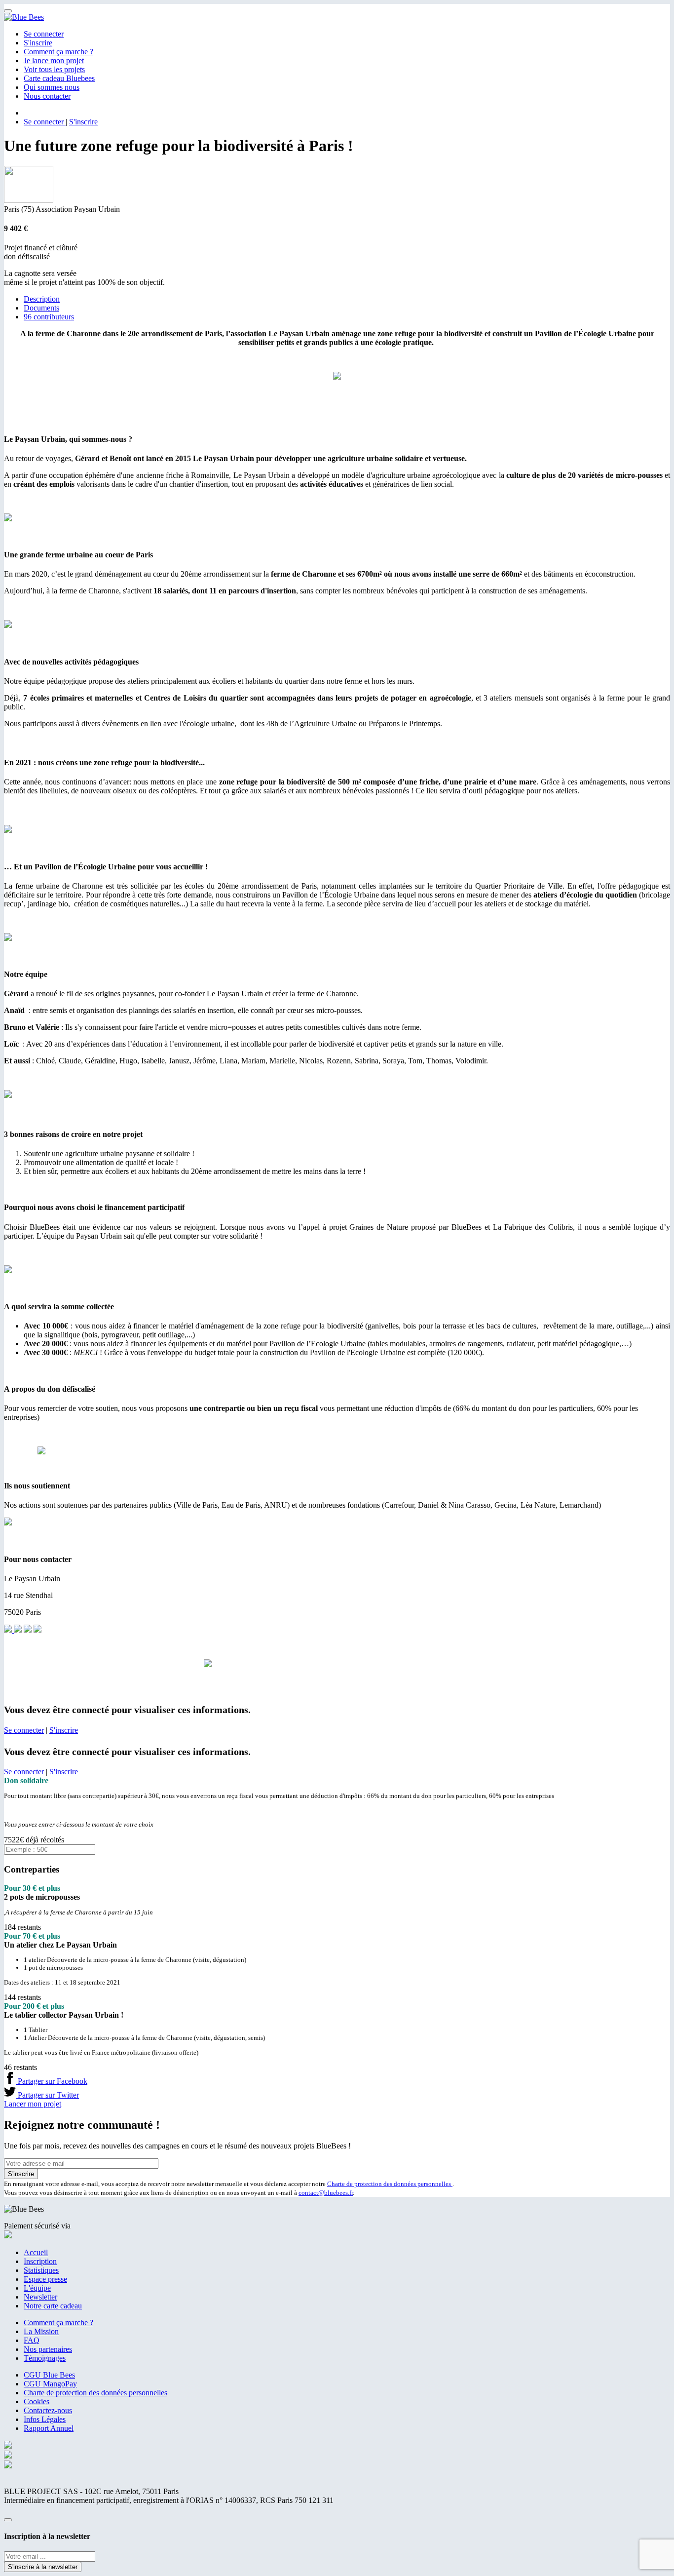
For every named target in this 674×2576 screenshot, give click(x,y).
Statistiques (41, 2270)
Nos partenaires (48, 2349)
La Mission (41, 2331)
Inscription (40, 2261)
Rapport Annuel (49, 2428)
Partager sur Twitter (47, 2095)
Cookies (37, 2401)
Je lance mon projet (54, 60)
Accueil (36, 2252)
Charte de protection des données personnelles (390, 2184)
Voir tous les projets (54, 69)
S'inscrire (38, 43)
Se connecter (44, 34)
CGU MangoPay (50, 2384)
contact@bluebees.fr (326, 2193)
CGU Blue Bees (49, 2375)
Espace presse (45, 2279)
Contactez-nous (48, 2410)
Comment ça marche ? (58, 52)
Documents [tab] (41, 308)
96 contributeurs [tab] (49, 317)
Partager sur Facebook (52, 2081)
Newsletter (40, 2297)
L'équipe (37, 2288)
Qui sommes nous (52, 87)
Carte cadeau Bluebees (59, 78)
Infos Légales (45, 2419)
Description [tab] (42, 299)
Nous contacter (47, 96)
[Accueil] (24, 17)
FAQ (32, 2340)
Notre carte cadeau (53, 2306)
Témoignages (45, 2358)
